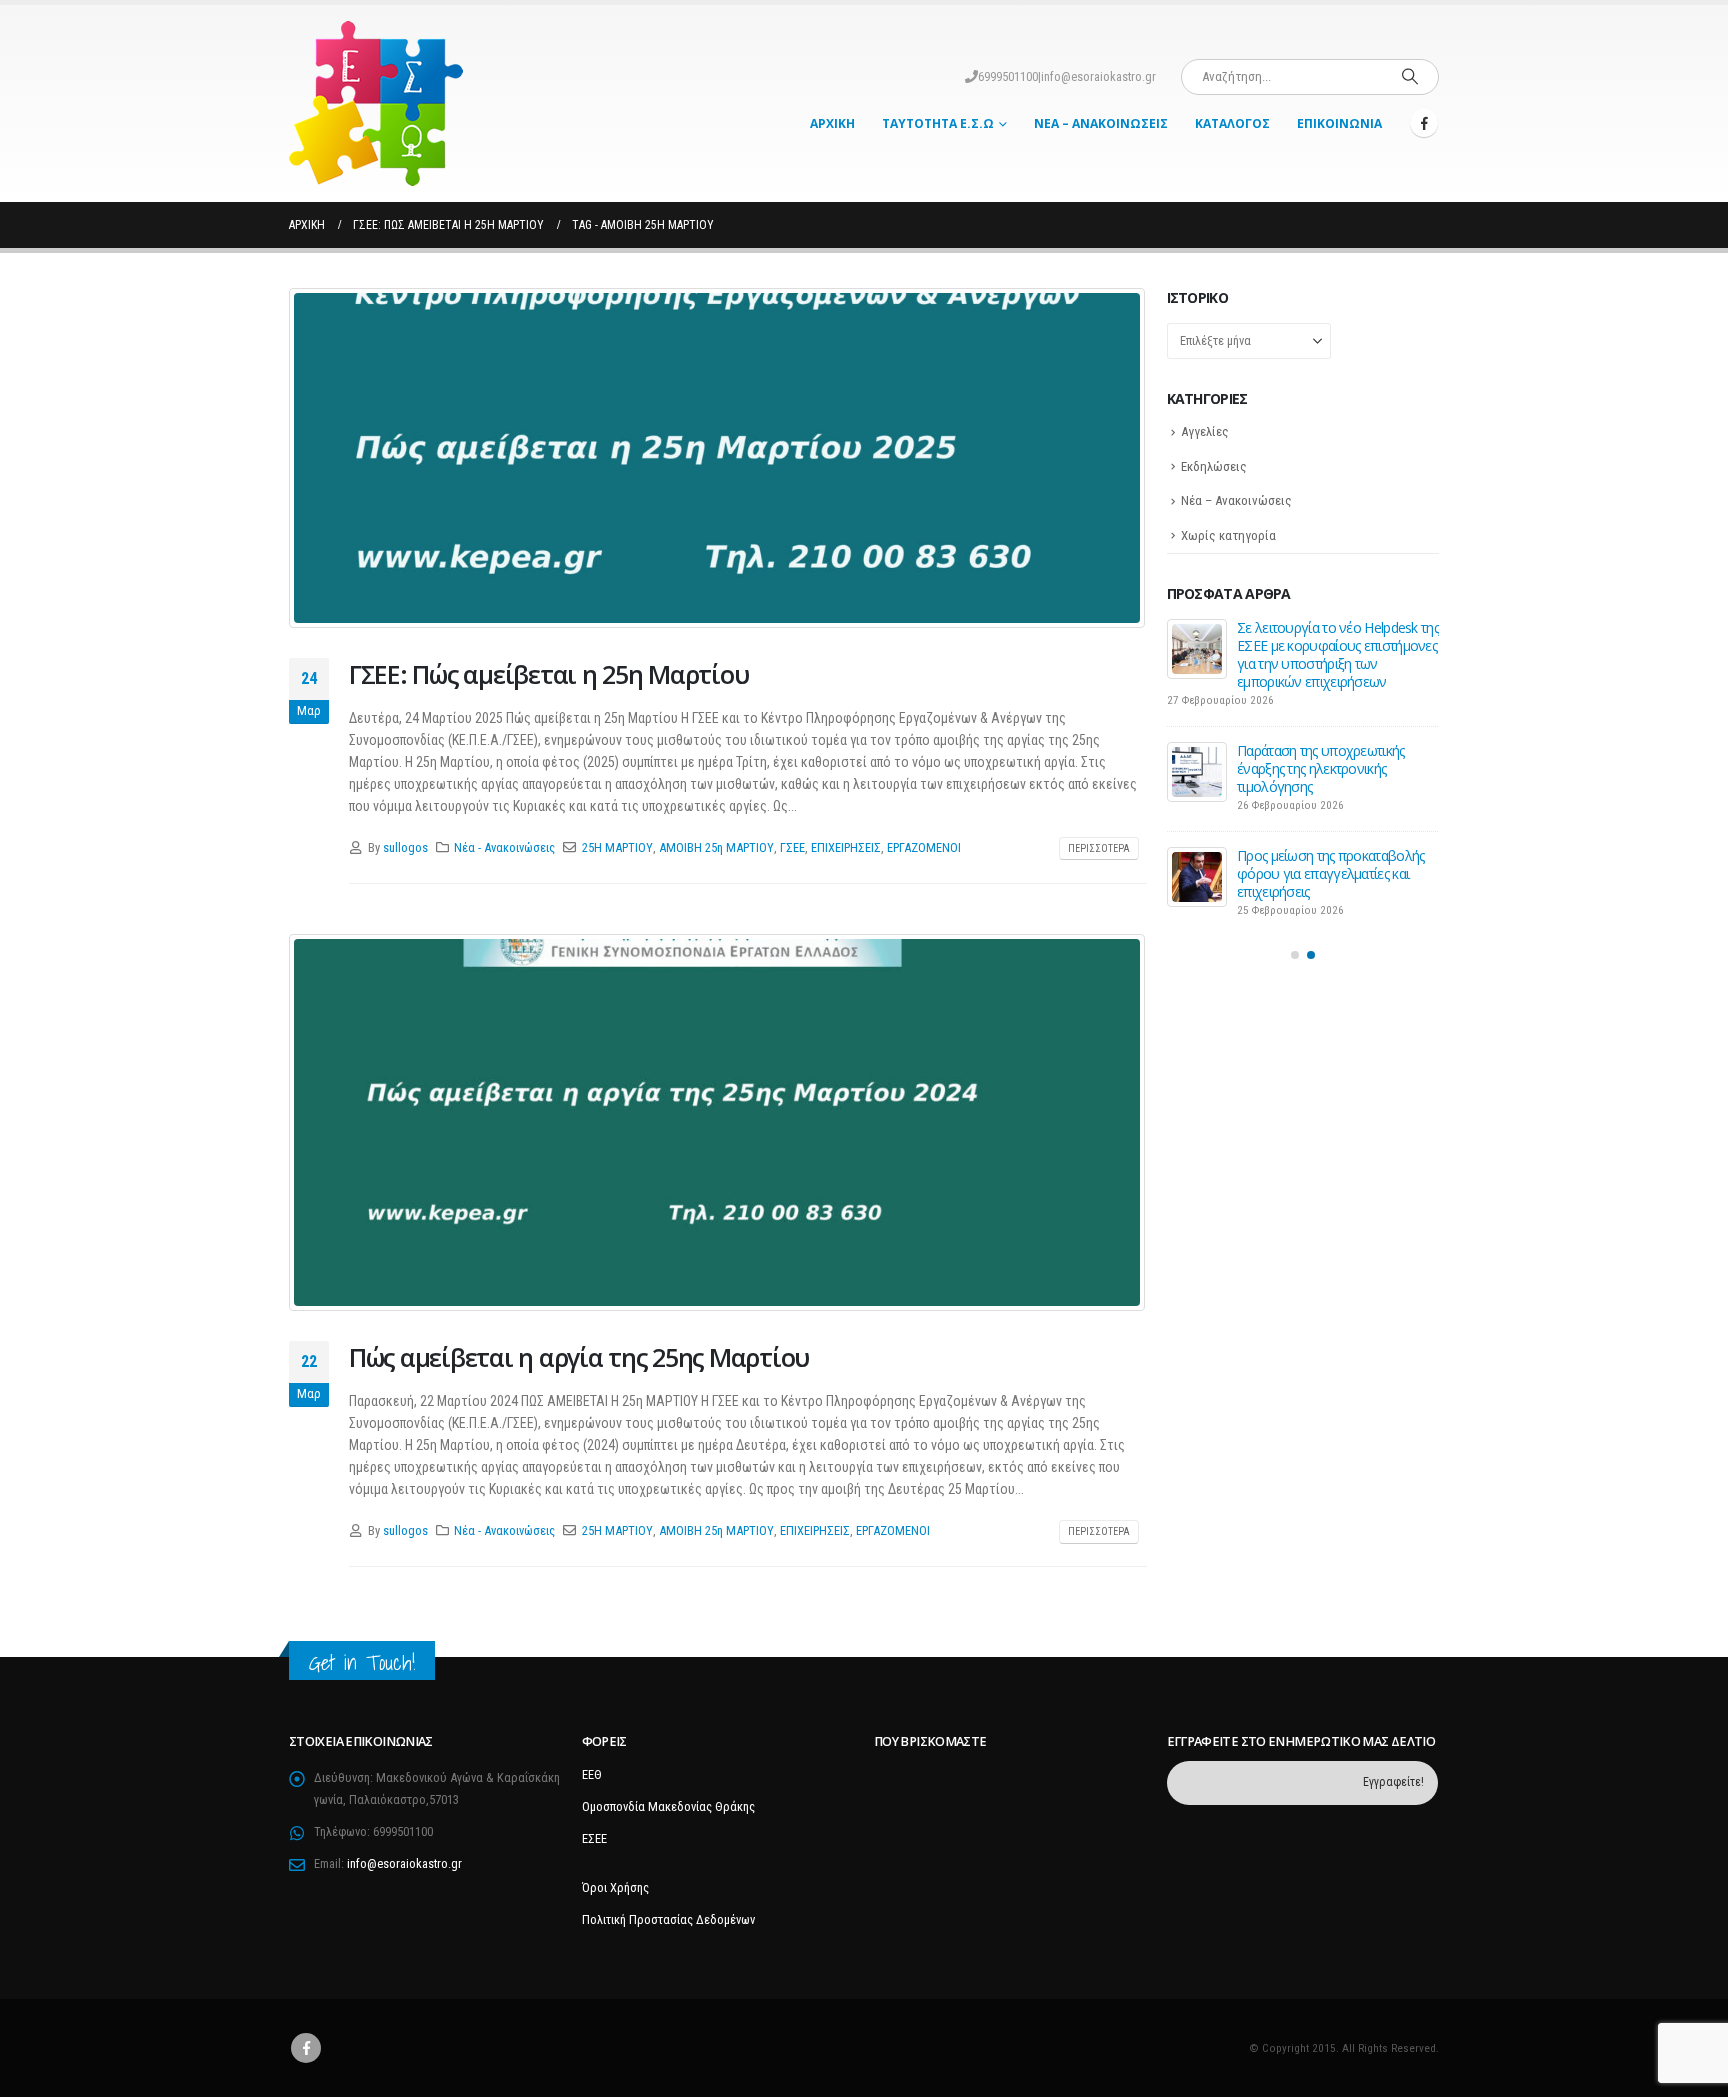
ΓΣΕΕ (792, 847)
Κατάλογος (1232, 123)
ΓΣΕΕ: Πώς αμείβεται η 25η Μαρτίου (548, 674)
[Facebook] (1424, 123)
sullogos (405, 847)
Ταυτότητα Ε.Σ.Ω (938, 123)
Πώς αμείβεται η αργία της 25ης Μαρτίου (579, 1357)
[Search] (1410, 77)
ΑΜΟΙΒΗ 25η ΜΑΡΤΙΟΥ (716, 847)
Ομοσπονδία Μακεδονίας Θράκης (668, 1806)
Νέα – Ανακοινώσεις (1101, 123)
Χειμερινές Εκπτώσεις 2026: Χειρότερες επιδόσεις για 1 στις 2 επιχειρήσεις (1333, 841)
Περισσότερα (1099, 848)
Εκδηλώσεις (1214, 466)
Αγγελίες (1205, 431)
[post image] (718, 458)
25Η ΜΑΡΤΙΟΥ (617, 847)
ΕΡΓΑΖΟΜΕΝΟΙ (924, 847)
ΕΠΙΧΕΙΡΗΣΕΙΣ (846, 847)
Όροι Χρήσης (615, 1887)
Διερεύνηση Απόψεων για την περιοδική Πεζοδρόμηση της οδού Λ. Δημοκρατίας (1325, 645)
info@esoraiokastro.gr (1098, 76)
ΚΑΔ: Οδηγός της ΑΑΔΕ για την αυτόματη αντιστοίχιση (1327, 741)
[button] (1295, 925)
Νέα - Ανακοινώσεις (504, 847)
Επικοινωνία (1339, 123)
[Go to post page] (1197, 649)
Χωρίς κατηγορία (1228, 535)
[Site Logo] (376, 103)
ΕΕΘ (592, 1774)
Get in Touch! (362, 1662)
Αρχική (832, 123)
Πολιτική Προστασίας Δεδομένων (668, 1919)
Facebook (306, 2048)
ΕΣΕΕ (594, 1838)
